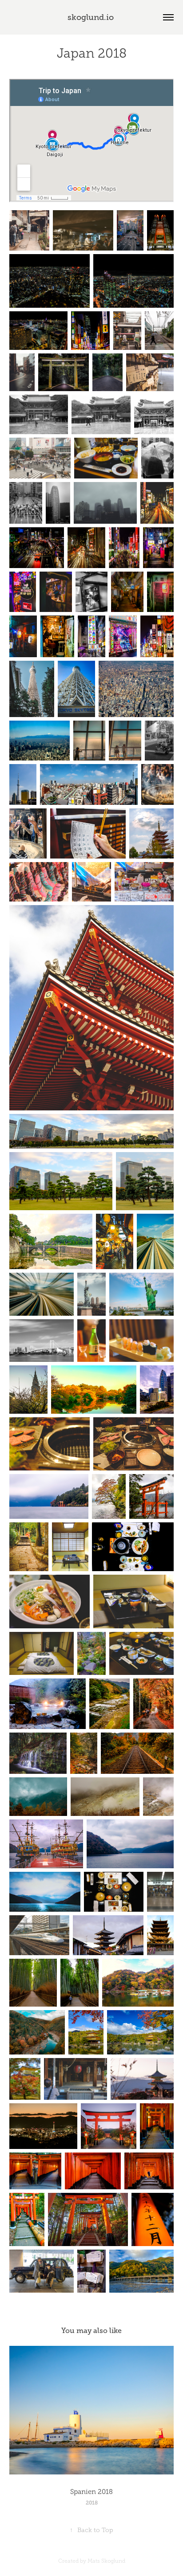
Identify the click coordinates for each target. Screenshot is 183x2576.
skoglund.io (92, 17)
